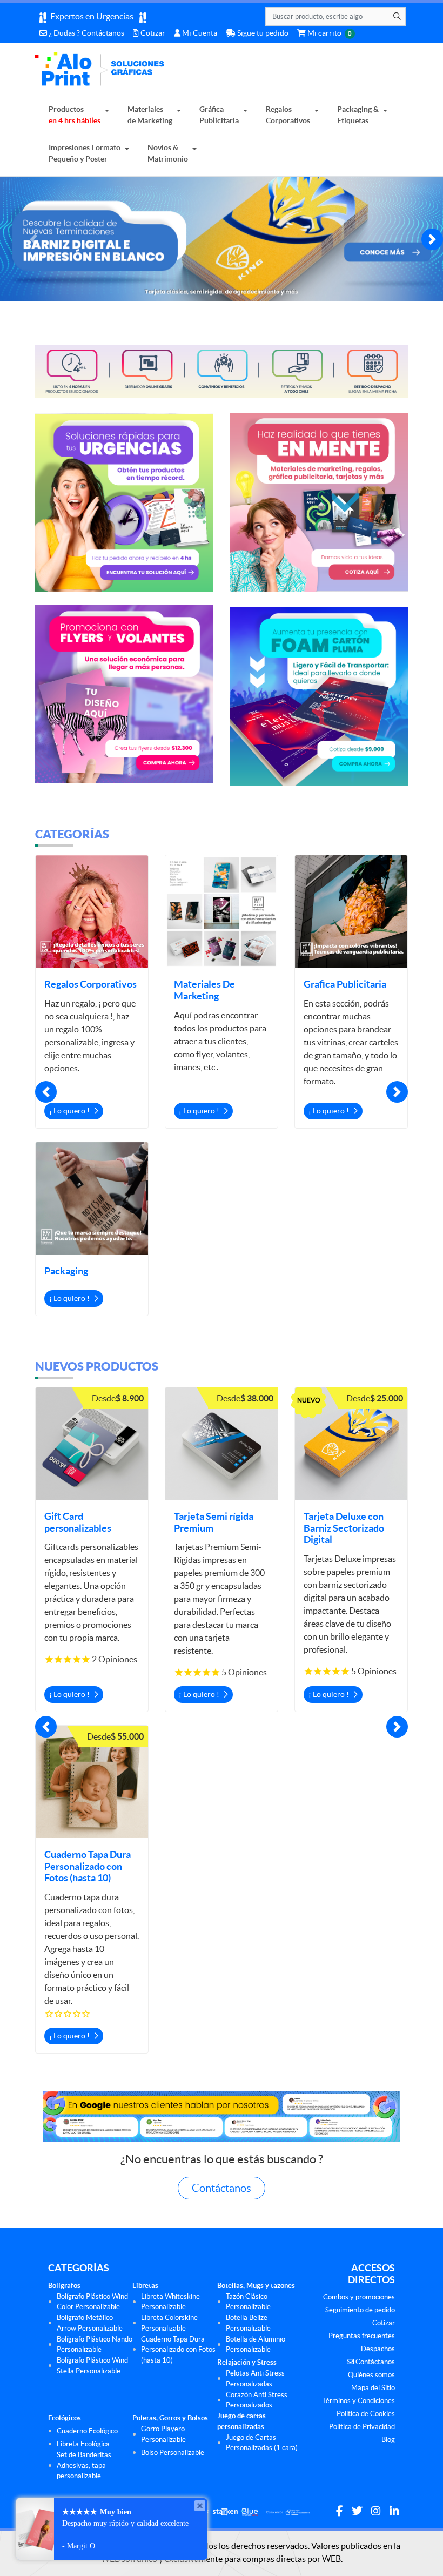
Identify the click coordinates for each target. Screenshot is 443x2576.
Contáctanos (222, 2185)
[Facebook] (340, 2508)
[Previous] (33, 239)
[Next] (432, 239)
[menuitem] (79, 115)
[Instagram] (376, 2508)
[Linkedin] (394, 2508)
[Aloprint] (102, 72)
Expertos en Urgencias (93, 16)
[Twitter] (357, 2508)
